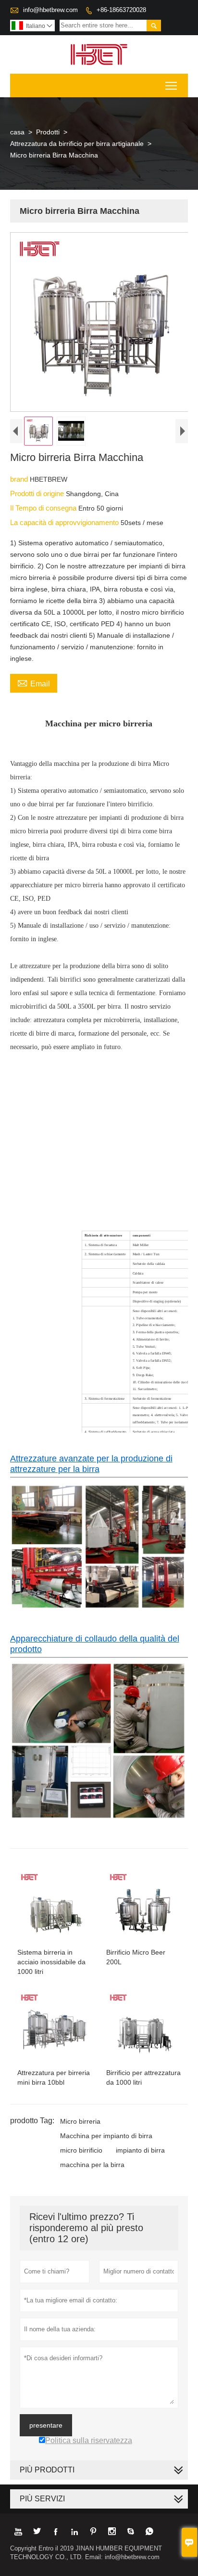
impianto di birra (140, 2150)
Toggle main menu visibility (171, 85)
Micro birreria (80, 2121)
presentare (46, 2425)
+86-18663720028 (121, 10)
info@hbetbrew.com (50, 10)
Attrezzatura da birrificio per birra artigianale (77, 144)
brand (20, 479)
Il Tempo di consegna (44, 508)
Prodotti (48, 132)
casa (17, 132)
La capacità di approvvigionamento (65, 522)
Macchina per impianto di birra (106, 2136)
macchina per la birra (92, 2165)
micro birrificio (81, 2150)
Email (34, 683)
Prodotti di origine (38, 493)
